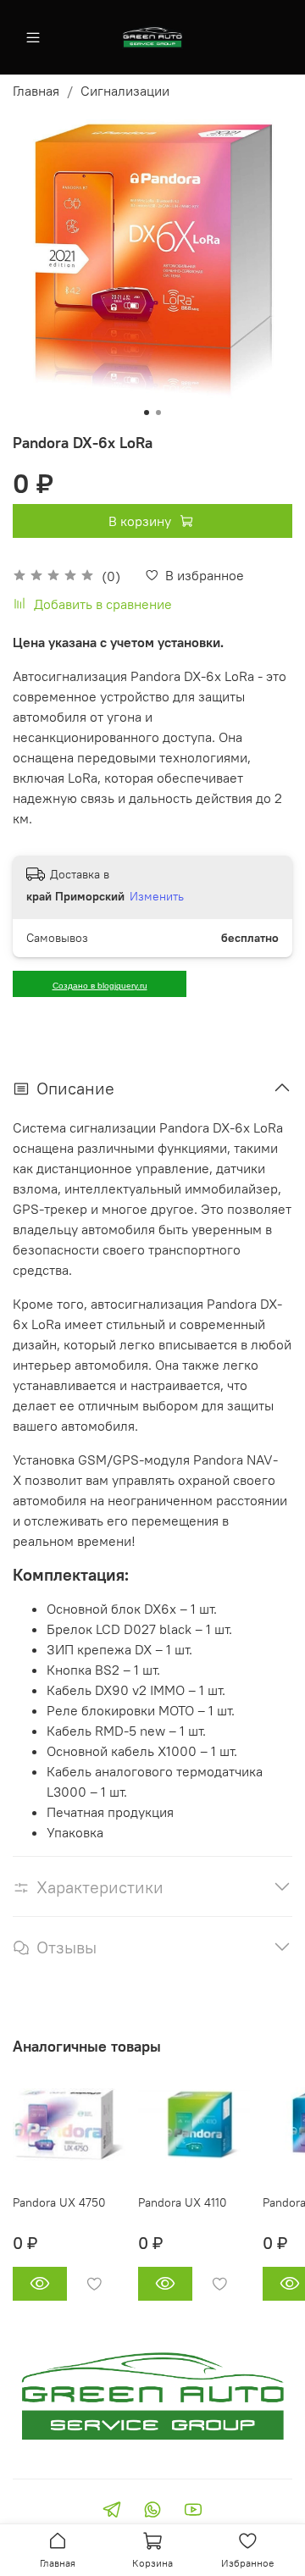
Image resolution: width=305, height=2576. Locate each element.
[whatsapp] (152, 2512)
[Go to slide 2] (158, 413)
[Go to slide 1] (147, 413)
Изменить (157, 896)
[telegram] (112, 2512)
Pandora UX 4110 (183, 2202)
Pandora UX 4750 (59, 2202)
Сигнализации (125, 91)
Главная (36, 91)
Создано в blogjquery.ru (100, 986)
